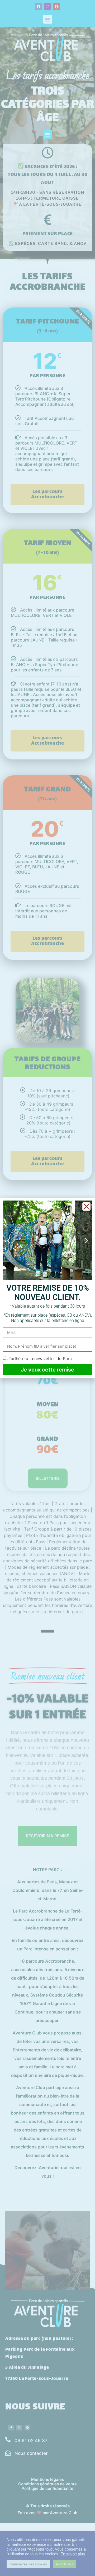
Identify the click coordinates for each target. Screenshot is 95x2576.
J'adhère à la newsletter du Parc (40, 1358)
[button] (86, 1206)
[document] (47, 1288)
